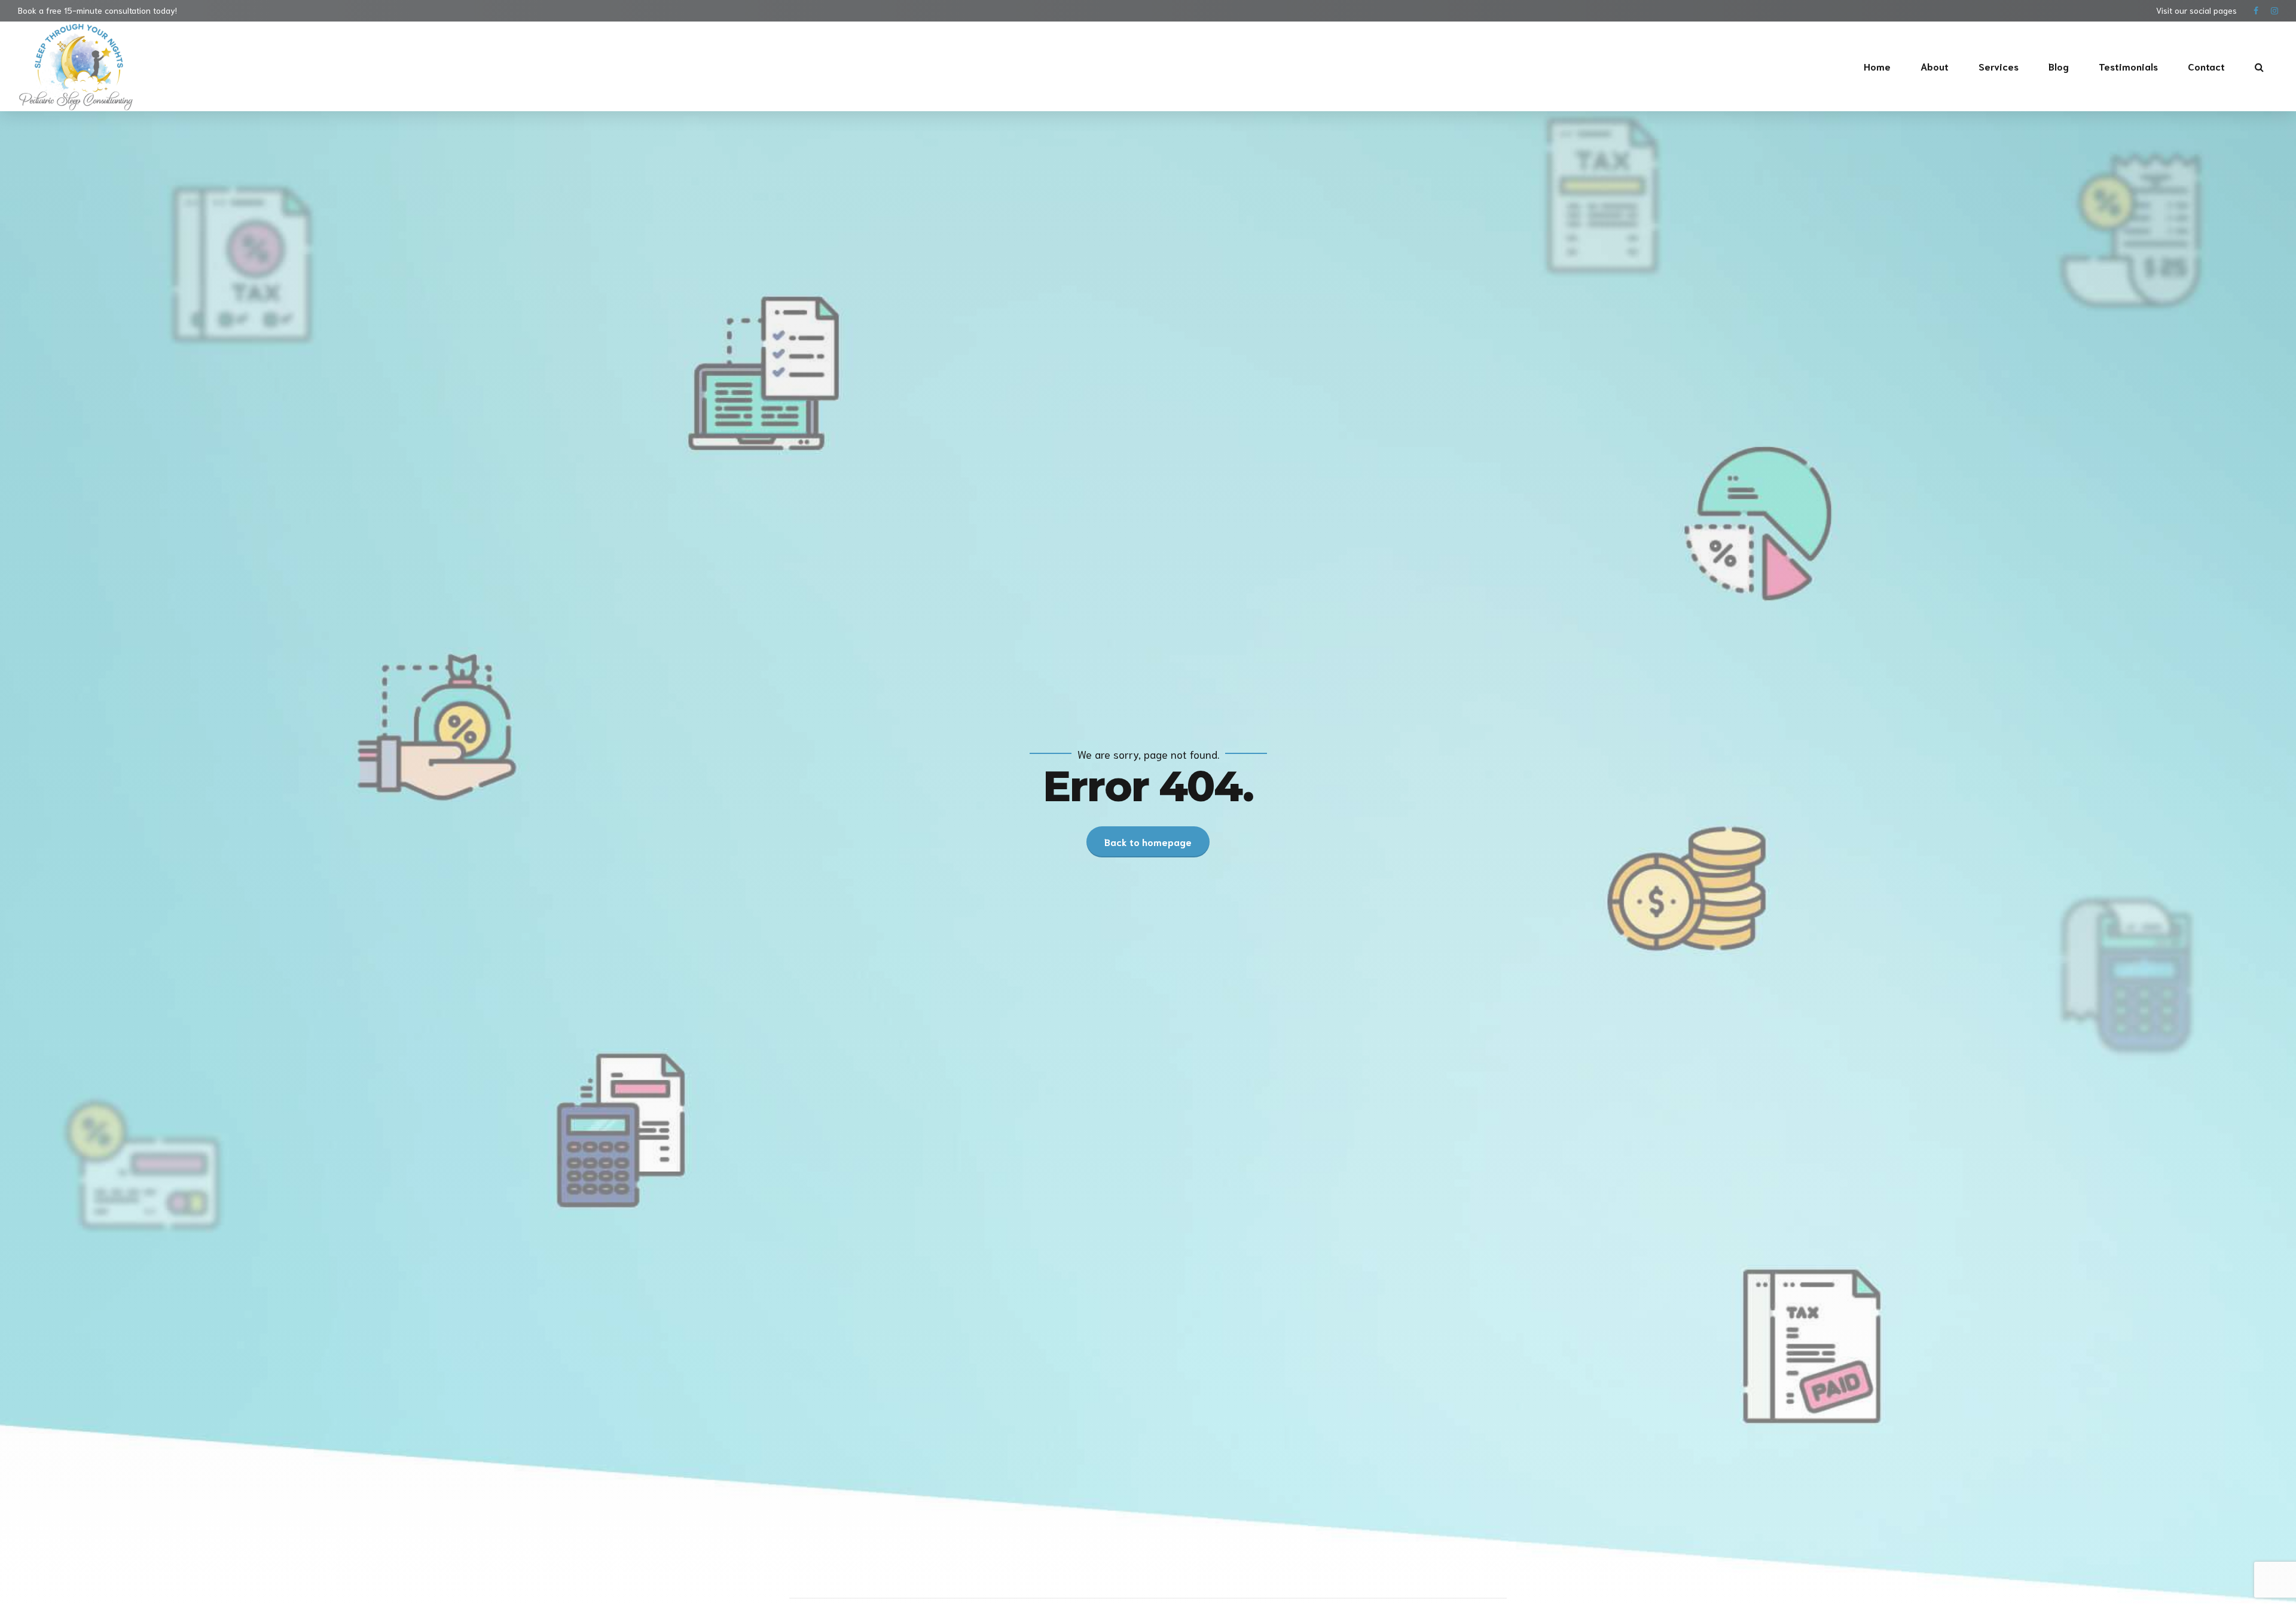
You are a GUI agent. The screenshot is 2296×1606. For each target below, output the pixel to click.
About (1935, 66)
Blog (2059, 66)
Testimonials (2128, 66)
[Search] (2259, 67)
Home (1877, 66)
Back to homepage (1148, 842)
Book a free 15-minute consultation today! (97, 10)
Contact (2206, 66)
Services (1999, 66)
